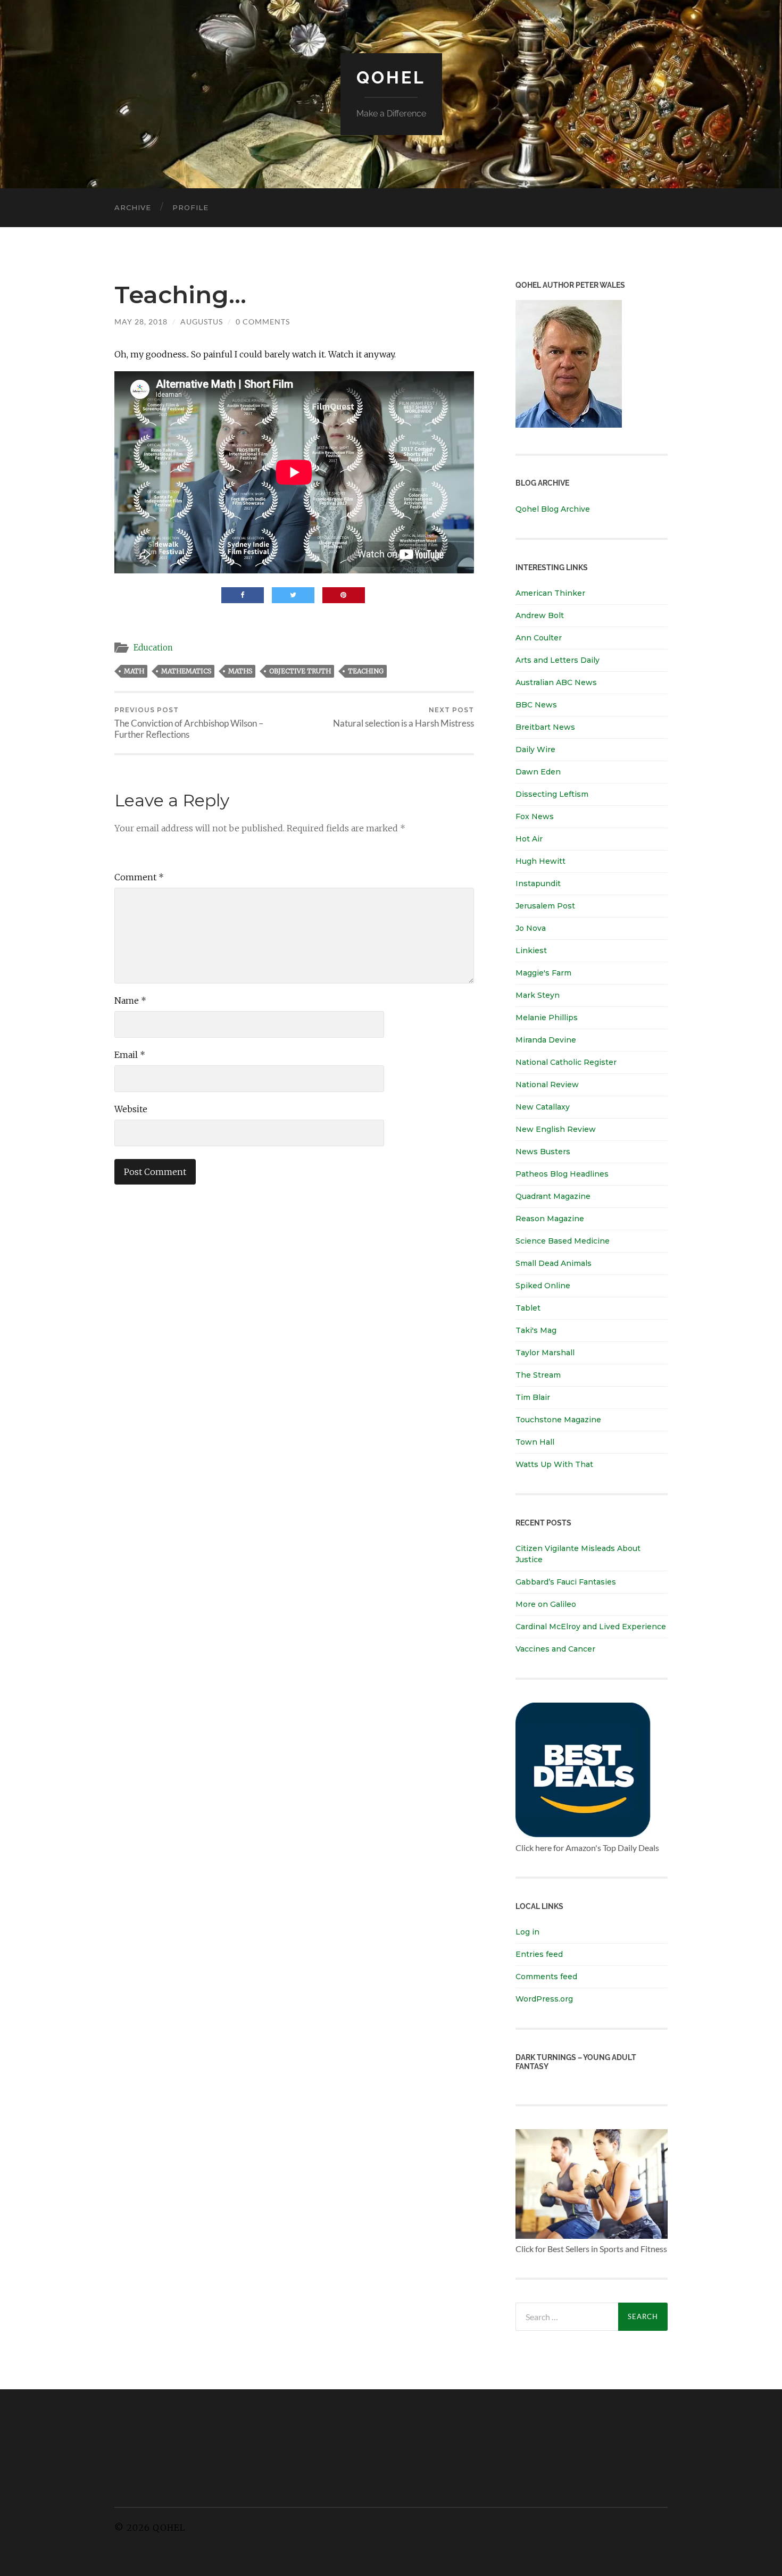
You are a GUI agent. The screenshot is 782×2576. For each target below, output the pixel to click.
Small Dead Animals (554, 1263)
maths (240, 671)
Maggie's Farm (543, 973)
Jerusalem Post (545, 906)
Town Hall (535, 1442)
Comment (139, 877)
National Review (547, 1085)
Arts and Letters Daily (558, 660)
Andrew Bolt (540, 615)
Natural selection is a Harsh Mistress (404, 717)
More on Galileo (546, 1604)
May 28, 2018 (141, 322)
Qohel (391, 77)
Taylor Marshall (545, 1353)
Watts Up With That (554, 1464)
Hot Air (529, 839)
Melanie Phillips (547, 1018)
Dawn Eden (538, 772)
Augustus (202, 322)
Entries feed (539, 1954)
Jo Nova (531, 928)
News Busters (543, 1152)
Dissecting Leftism (552, 794)
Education (153, 648)
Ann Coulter (539, 638)
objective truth (300, 671)
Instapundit (538, 883)
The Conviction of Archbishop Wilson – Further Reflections (189, 723)
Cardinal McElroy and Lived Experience (591, 1627)
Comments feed (546, 1977)
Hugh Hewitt (540, 861)
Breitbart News (545, 727)
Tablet (528, 1308)
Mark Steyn (538, 995)
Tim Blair (533, 1397)
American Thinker (550, 593)
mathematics (186, 671)
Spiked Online (543, 1286)
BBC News (536, 705)
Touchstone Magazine (558, 1420)
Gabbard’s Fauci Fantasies (566, 1582)
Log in (527, 1932)
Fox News (535, 816)
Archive (133, 207)
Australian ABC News (556, 682)
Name (130, 1001)
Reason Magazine (550, 1219)
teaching (366, 671)
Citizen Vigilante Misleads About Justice (578, 1554)
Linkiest (531, 951)
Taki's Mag (536, 1330)
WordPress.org (544, 1999)
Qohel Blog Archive (553, 509)
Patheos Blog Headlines (562, 1174)
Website (131, 1109)
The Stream (538, 1375)
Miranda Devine (546, 1040)
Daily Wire (535, 749)
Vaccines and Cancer (555, 1649)
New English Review (556, 1129)
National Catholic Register (566, 1062)
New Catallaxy (543, 1107)
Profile (190, 207)
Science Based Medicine (563, 1241)
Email (130, 1055)
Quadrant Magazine (553, 1196)
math (134, 671)
